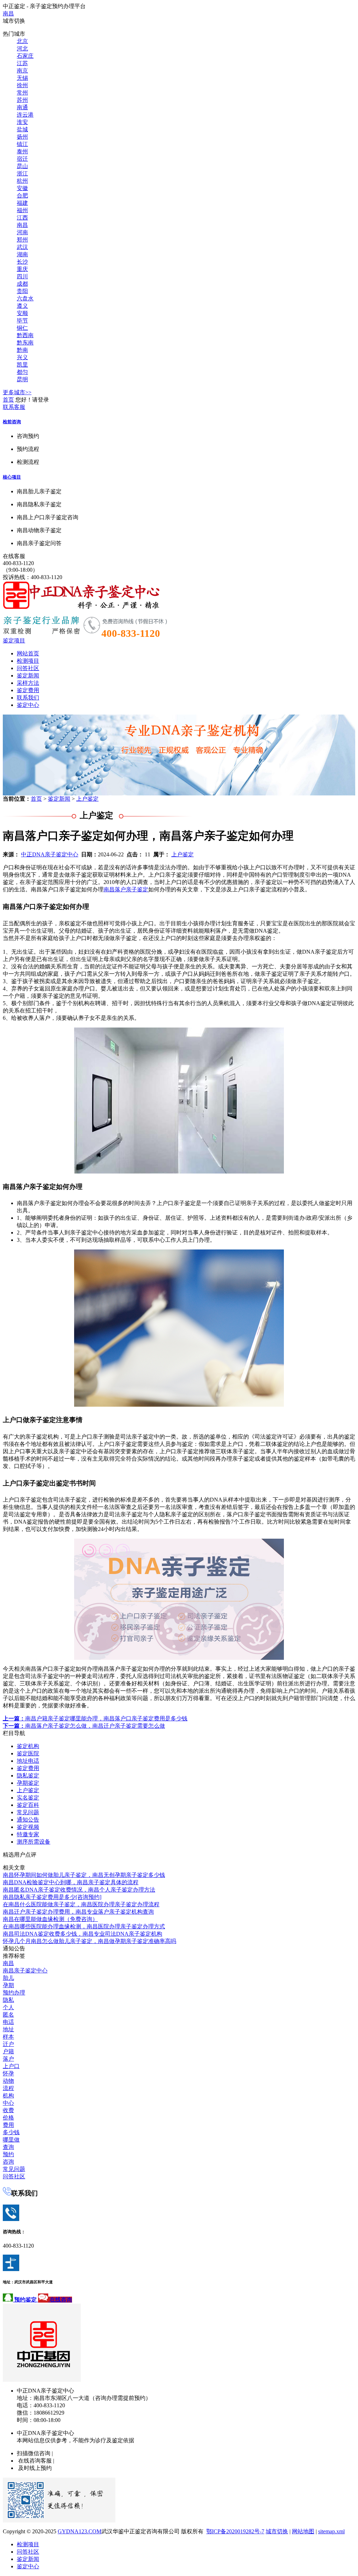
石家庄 (25, 56)
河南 (22, 232)
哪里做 (11, 2140)
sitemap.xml (331, 2531)
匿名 (8, 2015)
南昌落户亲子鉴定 (126, 889)
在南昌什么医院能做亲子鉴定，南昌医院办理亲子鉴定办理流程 (81, 1904)
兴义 (22, 357)
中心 (8, 2103)
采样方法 (28, 683)
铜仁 (22, 328)
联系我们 (28, 698)
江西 (22, 218)
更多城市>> (17, 392)
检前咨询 (12, 422)
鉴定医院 (28, 1753)
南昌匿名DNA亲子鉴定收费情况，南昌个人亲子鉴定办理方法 (79, 1890)
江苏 (22, 63)
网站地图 (303, 2531)
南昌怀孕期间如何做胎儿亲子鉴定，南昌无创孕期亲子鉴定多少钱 (84, 1875)
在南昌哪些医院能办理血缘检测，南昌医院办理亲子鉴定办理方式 (84, 1926)
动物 (8, 2081)
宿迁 (22, 159)
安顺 (22, 313)
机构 (8, 2095)
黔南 (22, 350)
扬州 (22, 137)
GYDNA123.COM (80, 2531)
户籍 (8, 2051)
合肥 (22, 196)
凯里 (22, 365)
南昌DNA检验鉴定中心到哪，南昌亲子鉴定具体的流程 (71, 1882)
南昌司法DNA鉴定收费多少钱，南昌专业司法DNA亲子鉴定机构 (83, 1934)
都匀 (22, 372)
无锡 (22, 78)
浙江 (22, 173)
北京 (22, 41)
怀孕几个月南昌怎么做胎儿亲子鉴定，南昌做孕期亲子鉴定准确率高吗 (89, 1941)
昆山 (22, 166)
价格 (8, 2118)
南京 (22, 71)
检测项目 (28, 661)
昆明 (22, 379)
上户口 (11, 2066)
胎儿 (8, 1978)
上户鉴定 (87, 799)
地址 (8, 2029)
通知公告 (28, 1820)
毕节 (22, 321)
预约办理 (14, 1993)
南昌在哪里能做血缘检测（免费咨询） (50, 1919)
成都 (22, 284)
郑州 (22, 240)
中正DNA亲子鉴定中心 (50, 854)
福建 (22, 203)
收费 (8, 2110)
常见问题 (28, 1812)
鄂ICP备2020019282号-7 (235, 2531)
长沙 (22, 262)
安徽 (22, 188)
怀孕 (8, 2073)
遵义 (22, 306)
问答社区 (28, 668)
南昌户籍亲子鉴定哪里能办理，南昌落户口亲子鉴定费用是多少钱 (95, 1718)
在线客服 (14, 556)
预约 (8, 2154)
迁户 (8, 2044)
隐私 (8, 2000)
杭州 (22, 181)
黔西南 (25, 335)
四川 (22, 276)
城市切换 (277, 2531)
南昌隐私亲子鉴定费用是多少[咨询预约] (52, 1897)
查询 (8, 2147)
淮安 (22, 122)
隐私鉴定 (28, 1776)
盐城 (22, 129)
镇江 (22, 144)
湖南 (22, 254)
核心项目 (12, 477)
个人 (8, 2007)
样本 (8, 2037)
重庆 (22, 269)
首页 (8, 400)
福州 (22, 210)
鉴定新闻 (28, 676)
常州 (22, 93)
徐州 (22, 85)
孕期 (8, 1985)
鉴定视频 (28, 1827)
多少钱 (11, 2132)
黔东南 (25, 343)
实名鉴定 (28, 1798)
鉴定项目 (14, 640)
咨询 (8, 2162)
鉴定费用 (28, 690)
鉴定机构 (28, 1746)
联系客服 (14, 407)
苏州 (22, 100)
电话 (8, 2022)
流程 (8, 2088)
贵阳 (22, 291)
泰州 (22, 151)
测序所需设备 (34, 1842)
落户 (8, 2059)
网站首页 (28, 653)
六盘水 (25, 298)
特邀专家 (28, 1834)
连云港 (25, 115)
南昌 (8, 13)
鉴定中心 (28, 705)
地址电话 (28, 1761)
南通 (22, 107)
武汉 (22, 247)
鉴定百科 (28, 1805)
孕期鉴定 (28, 1783)
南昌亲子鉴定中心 (25, 1971)
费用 (8, 2125)
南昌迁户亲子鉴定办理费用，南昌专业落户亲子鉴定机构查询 (78, 1912)
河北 (22, 48)
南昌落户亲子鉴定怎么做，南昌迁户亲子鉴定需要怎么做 (84, 1726)
